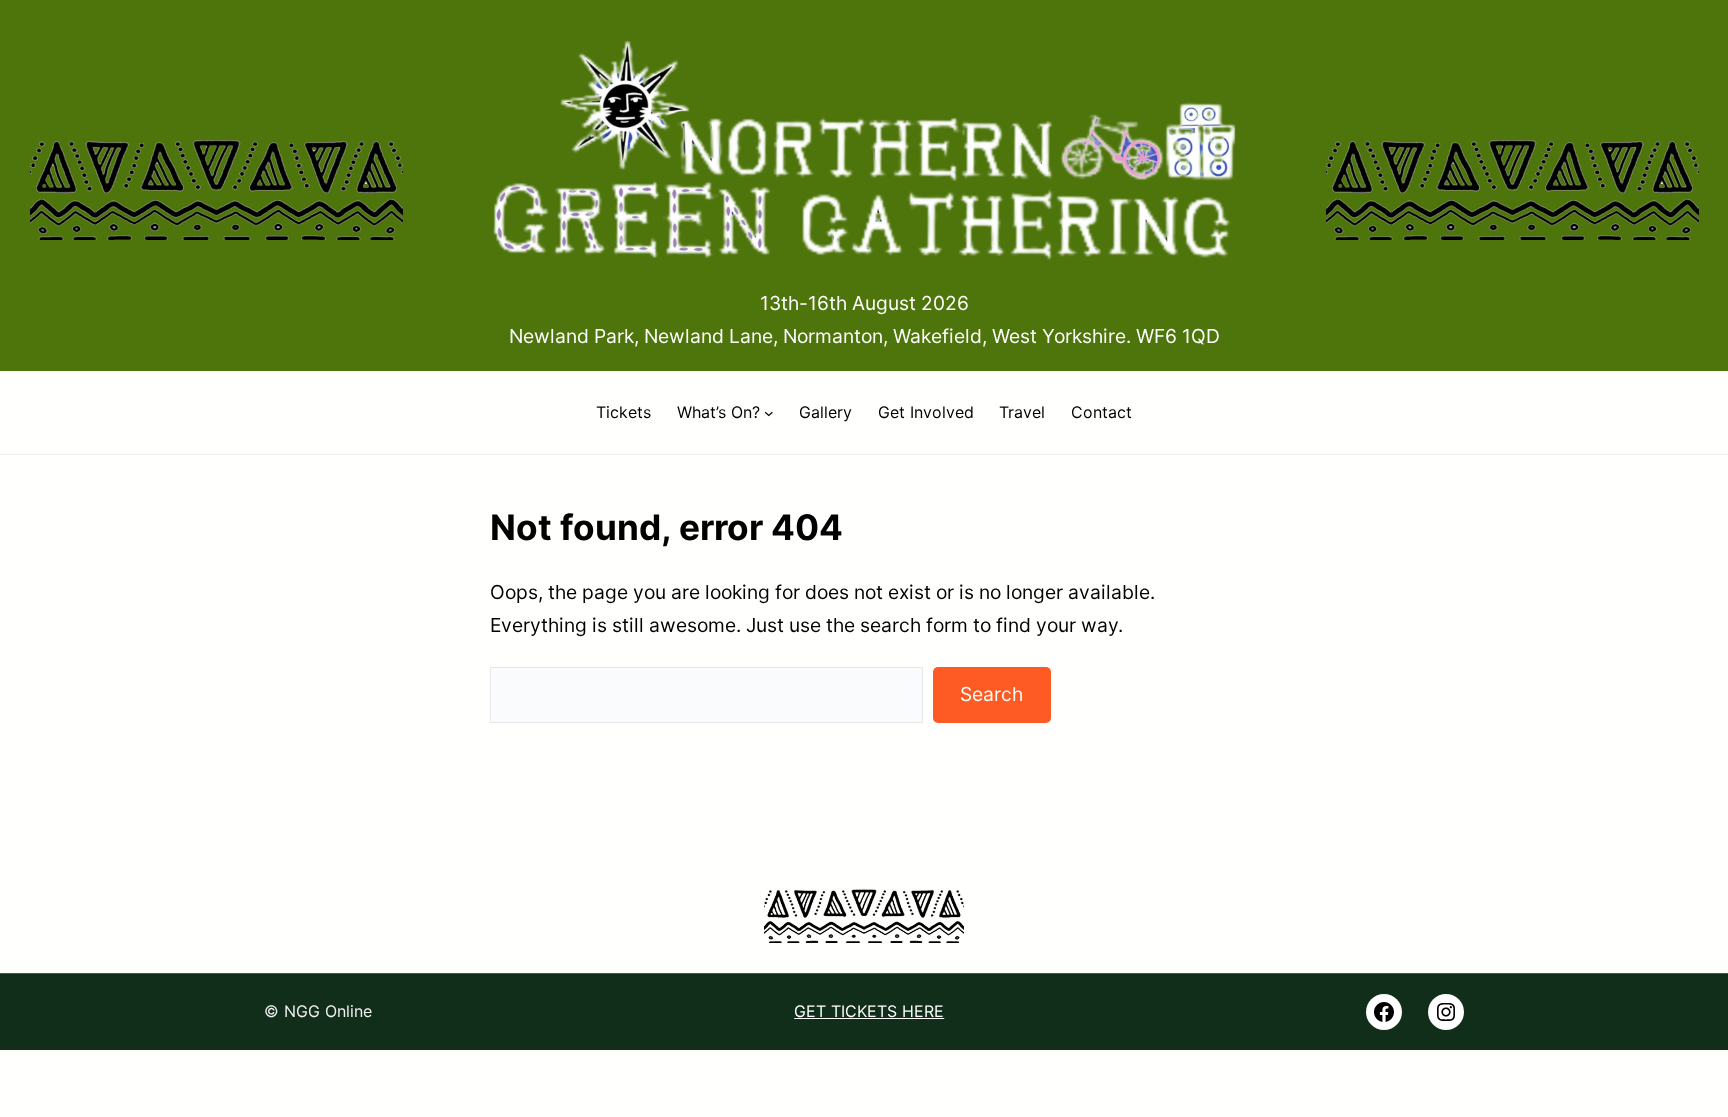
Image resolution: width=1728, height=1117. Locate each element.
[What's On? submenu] (769, 413)
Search (991, 694)
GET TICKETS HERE (869, 1011)
